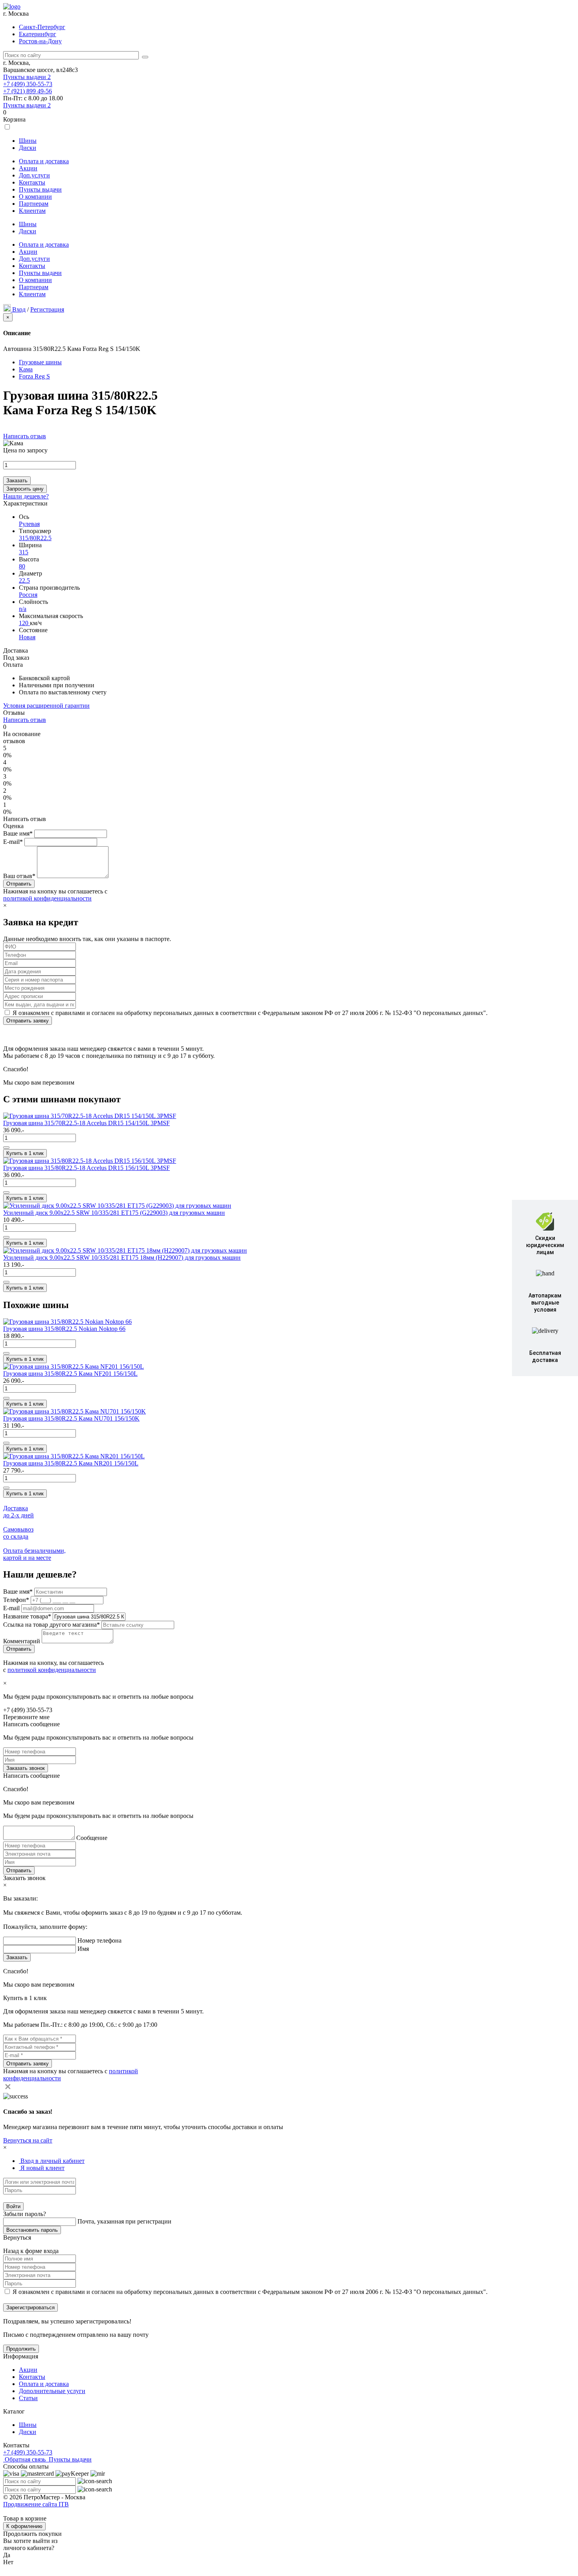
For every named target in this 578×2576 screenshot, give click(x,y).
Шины (28, 141)
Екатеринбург (38, 34)
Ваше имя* (18, 833)
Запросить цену (25, 489)
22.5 (24, 580)
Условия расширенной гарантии (46, 706)
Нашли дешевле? (26, 496)
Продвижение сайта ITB (36, 2504)
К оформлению (24, 2526)
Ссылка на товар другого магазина (52, 1625)
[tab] (52, 2161)
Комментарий (22, 1641)
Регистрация (47, 309)
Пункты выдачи (27, 77)
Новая (27, 637)
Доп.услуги (34, 175)
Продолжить (21, 2349)
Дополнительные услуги (52, 2391)
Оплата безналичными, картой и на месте (34, 1554)
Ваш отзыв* (19, 876)
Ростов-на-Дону (40, 41)
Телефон (16, 1600)
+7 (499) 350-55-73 (28, 84)
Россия (28, 595)
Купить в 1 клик (25, 1153)
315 (24, 552)
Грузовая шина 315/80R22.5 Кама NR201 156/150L (71, 1463)
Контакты (32, 182)
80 (22, 566)
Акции (28, 168)
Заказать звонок (26, 1768)
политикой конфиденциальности (47, 898)
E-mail (12, 1608)
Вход (19, 309)
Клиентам (32, 211)
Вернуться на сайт (28, 2140)
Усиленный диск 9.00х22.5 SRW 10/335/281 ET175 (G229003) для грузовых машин (114, 1213)
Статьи (28, 2398)
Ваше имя (18, 1592)
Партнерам (34, 204)
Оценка (13, 826)
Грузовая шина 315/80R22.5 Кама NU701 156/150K (71, 1418)
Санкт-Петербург (42, 27)
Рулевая (29, 524)
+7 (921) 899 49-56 (28, 91)
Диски (28, 148)
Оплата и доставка (44, 161)
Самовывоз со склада (18, 1533)
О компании (35, 197)
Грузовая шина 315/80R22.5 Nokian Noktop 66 (64, 1329)
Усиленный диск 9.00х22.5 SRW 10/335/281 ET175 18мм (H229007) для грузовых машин (122, 1258)
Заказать (17, 481)
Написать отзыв (25, 436)
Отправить (19, 1870)
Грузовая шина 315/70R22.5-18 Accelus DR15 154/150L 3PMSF (87, 1123)
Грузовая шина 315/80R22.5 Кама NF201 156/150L (70, 1374)
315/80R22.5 (35, 538)
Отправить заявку (28, 1021)
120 (24, 623)
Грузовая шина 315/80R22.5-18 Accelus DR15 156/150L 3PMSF (87, 1168)
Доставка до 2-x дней (18, 1512)
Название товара (27, 1616)
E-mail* (13, 842)
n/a (23, 609)
